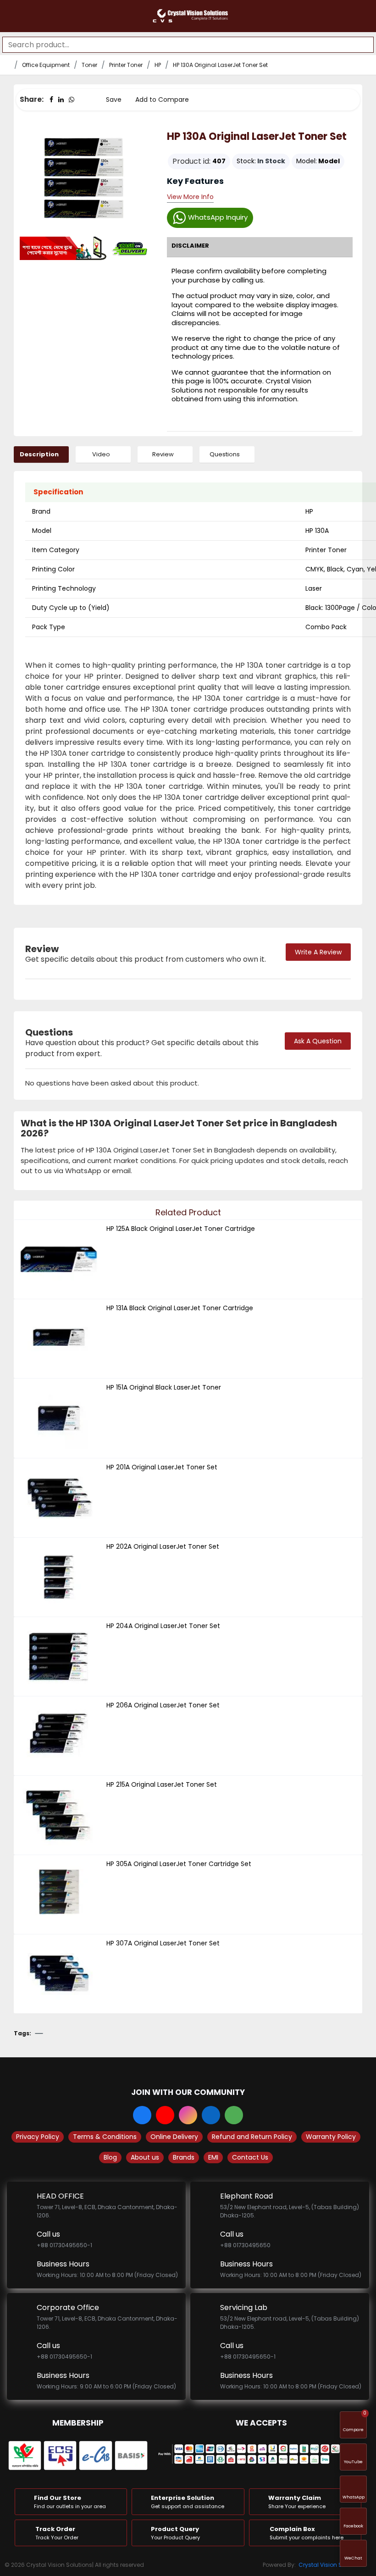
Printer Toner (126, 65)
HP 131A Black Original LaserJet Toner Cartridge (180, 1308)
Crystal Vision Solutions (332, 2565)
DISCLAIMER (190, 246)
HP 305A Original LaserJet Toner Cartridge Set (179, 1864)
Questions (225, 454)
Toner (89, 65)
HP (158, 65)
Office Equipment (46, 65)
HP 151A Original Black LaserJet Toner (164, 1387)
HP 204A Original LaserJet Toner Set (163, 1626)
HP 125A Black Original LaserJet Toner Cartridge (181, 1229)
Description (39, 454)
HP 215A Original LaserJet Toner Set (162, 1784)
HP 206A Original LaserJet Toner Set (163, 1705)
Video (101, 454)
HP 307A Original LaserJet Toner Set (163, 1943)
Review (163, 454)
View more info (190, 197)
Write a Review (318, 952)
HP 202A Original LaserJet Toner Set (163, 1546)
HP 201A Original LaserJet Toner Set (162, 1467)
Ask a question (318, 1041)
